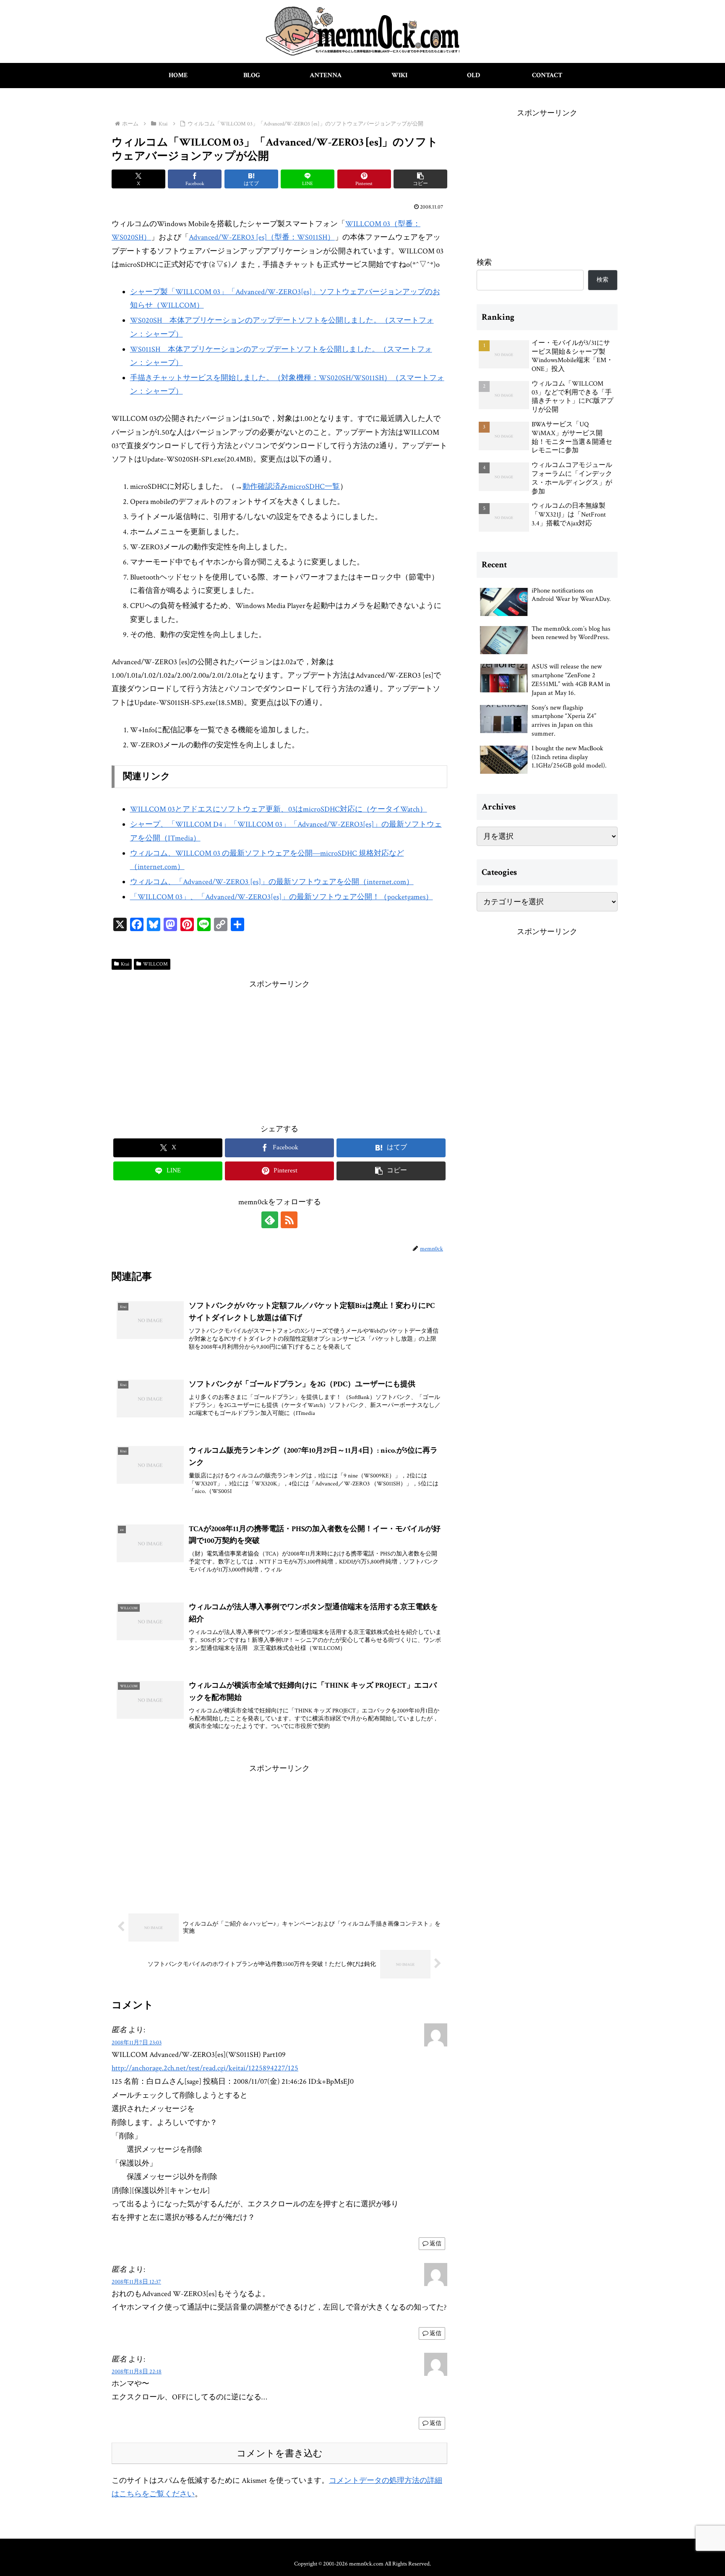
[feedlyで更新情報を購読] (270, 1220)
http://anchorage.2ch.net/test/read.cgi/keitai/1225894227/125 (205, 2068)
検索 (484, 262)
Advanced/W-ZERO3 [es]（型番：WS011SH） (262, 237)
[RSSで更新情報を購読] (289, 1220)
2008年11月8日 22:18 (137, 2371)
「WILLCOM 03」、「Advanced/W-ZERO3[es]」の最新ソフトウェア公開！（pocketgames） (282, 897)
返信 (436, 2244)
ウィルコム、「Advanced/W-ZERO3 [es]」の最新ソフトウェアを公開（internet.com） (272, 882)
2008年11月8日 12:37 (136, 2282)
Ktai (125, 964)
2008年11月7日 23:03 (137, 2042)
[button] (420, 179)
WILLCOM (155, 964)
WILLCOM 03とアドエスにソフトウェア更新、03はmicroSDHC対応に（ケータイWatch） (279, 809)
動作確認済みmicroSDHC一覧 (291, 487)
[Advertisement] (279, 1050)
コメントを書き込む (280, 2453)
